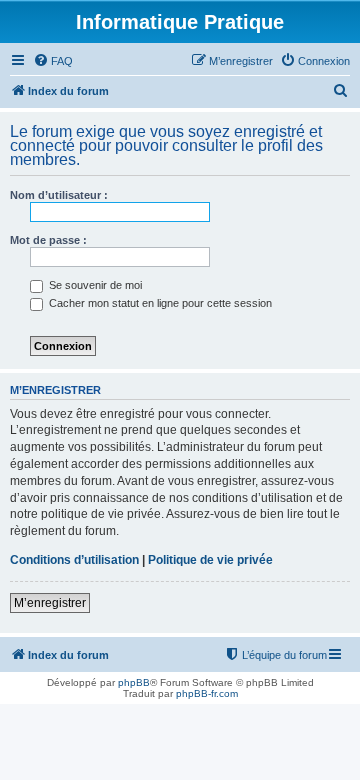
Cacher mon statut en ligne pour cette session (159, 303)
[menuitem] (53, 61)
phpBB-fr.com (207, 693)
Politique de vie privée (210, 560)
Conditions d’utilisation (74, 560)
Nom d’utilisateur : (59, 195)
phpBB (134, 682)
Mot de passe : (48, 240)
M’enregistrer (50, 603)
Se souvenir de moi (94, 285)
